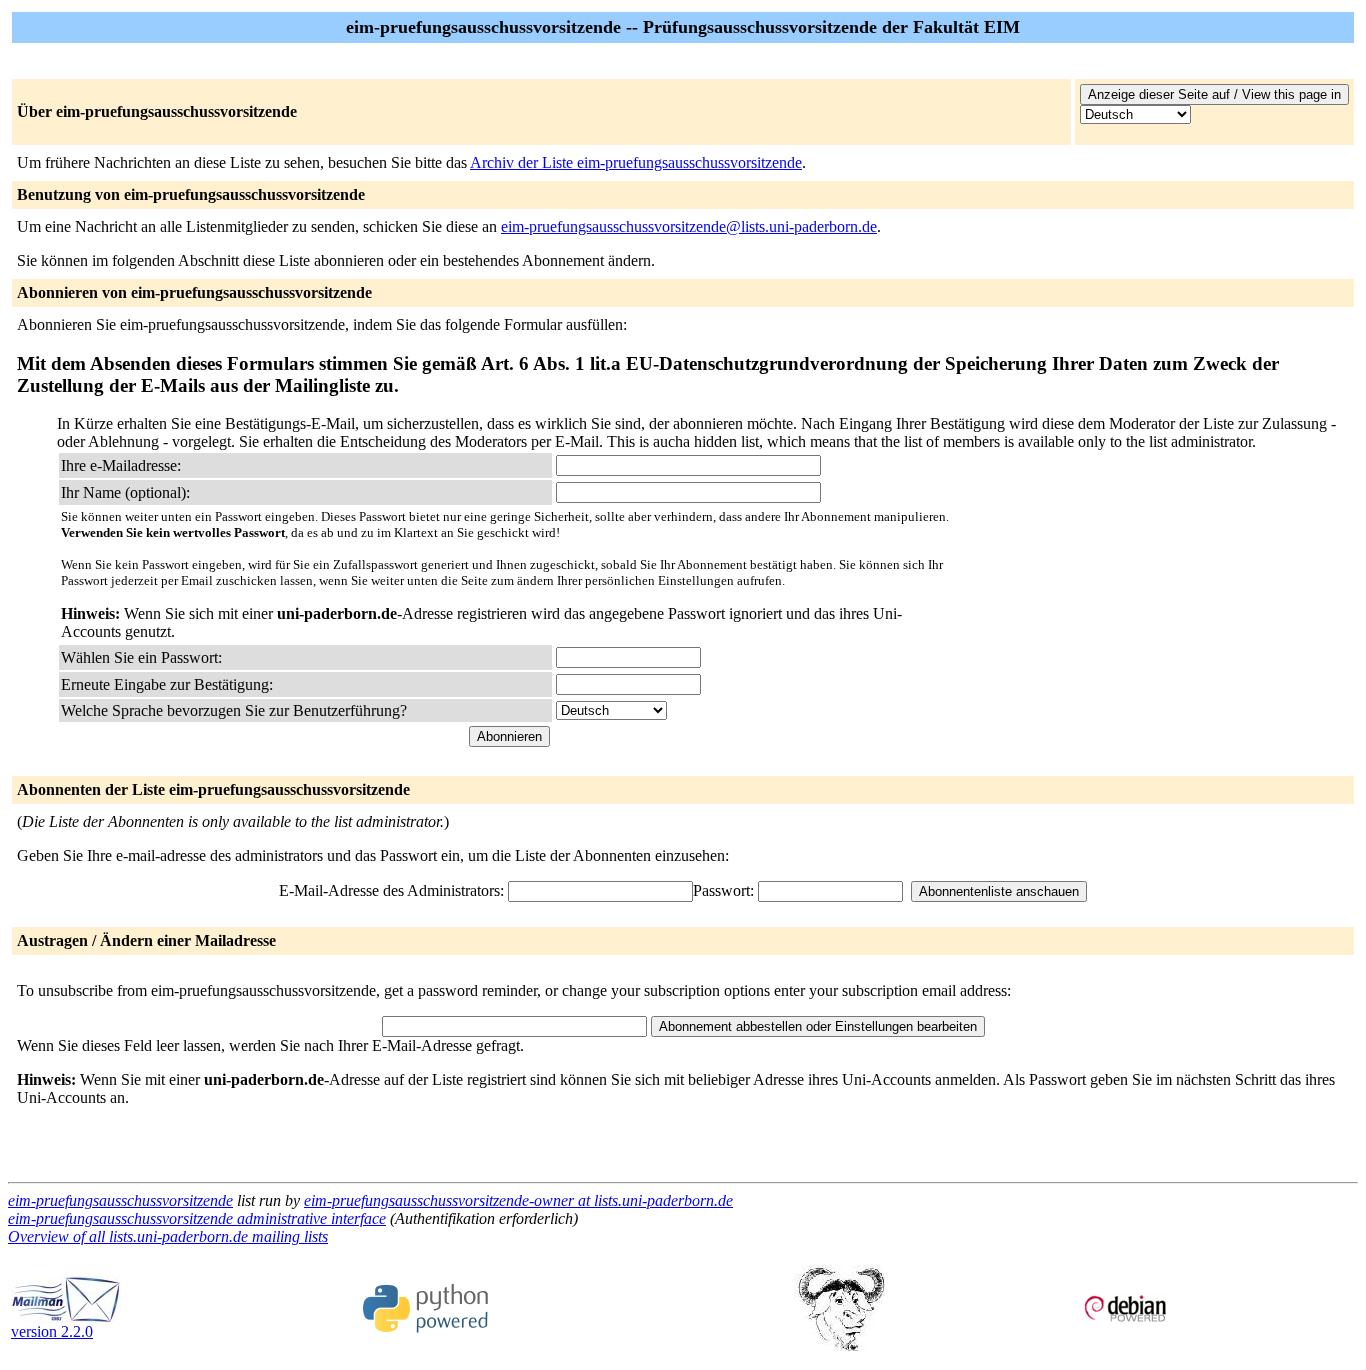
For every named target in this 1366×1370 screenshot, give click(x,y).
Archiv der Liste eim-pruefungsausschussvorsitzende (636, 162)
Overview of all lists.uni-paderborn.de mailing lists (168, 1236)
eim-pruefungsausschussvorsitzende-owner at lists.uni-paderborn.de (518, 1200)
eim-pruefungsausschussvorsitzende (120, 1200)
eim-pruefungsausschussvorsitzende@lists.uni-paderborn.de (689, 226)
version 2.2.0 (52, 1331)
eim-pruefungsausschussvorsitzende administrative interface (197, 1218)
